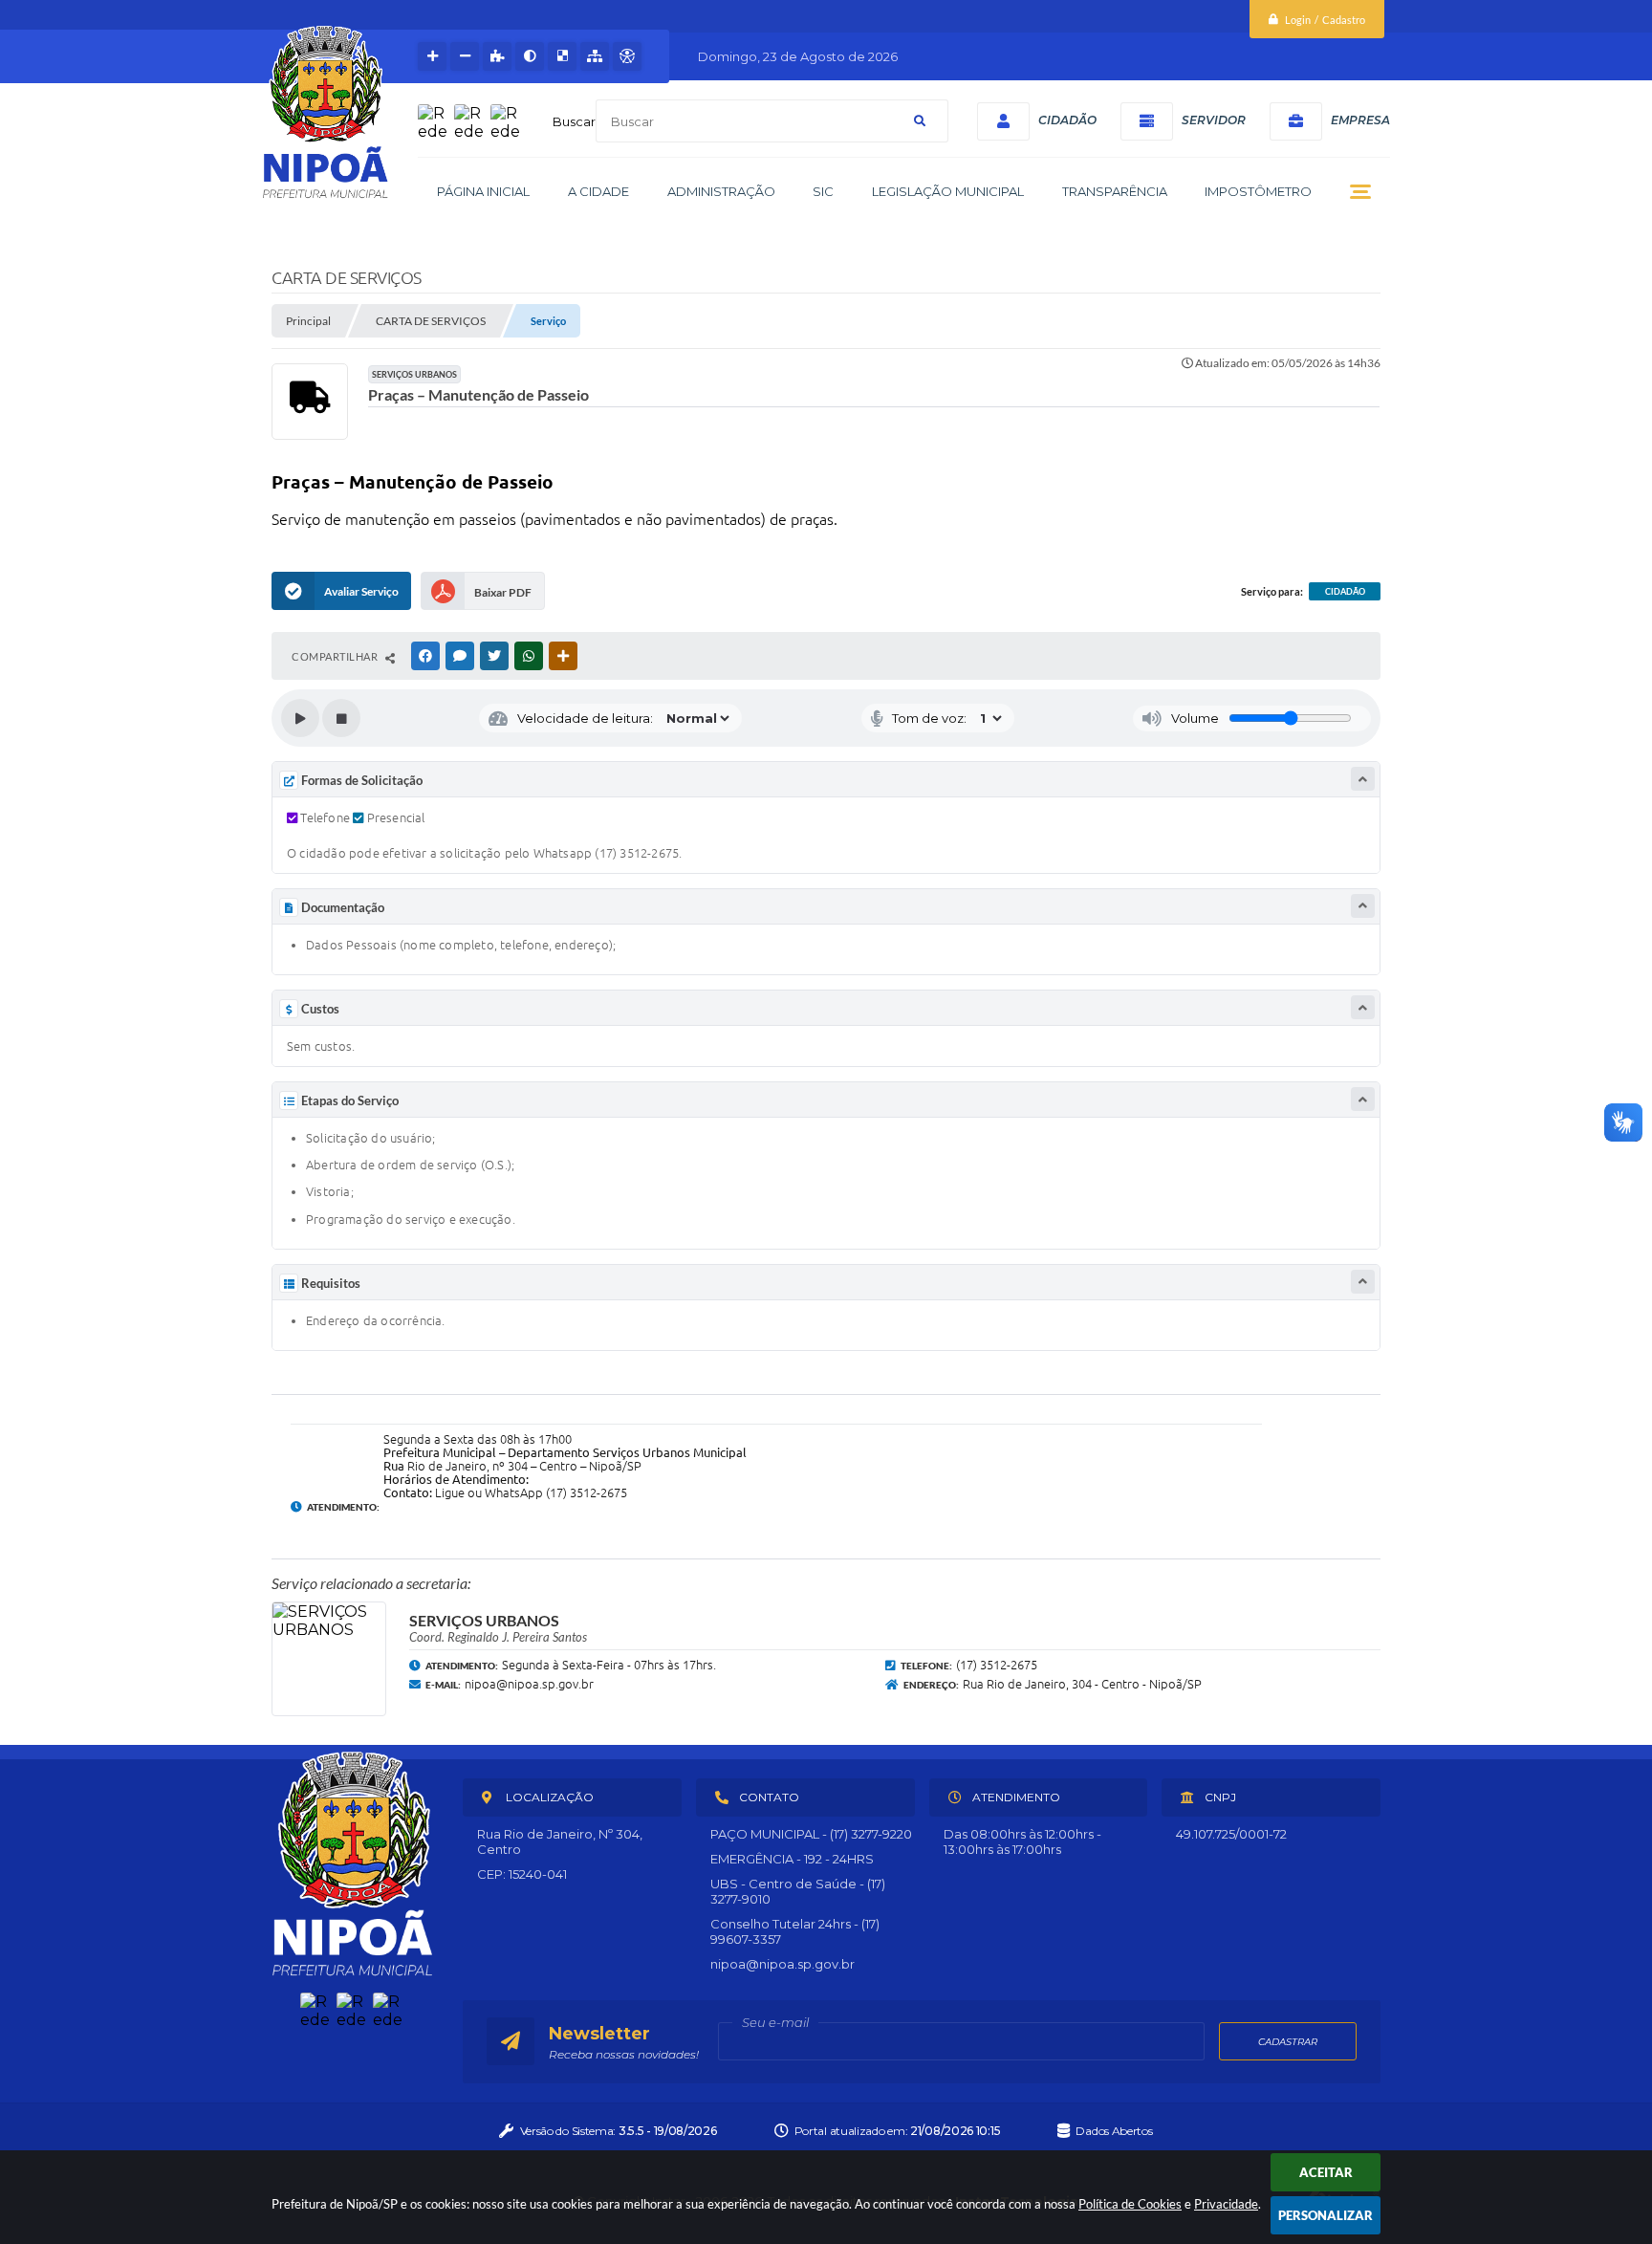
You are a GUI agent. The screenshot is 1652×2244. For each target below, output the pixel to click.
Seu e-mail (775, 2022)
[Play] (300, 718)
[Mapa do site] (595, 56)
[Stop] (341, 718)
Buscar (574, 121)
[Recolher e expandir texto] (1363, 779)
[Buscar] (920, 121)
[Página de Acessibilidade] (627, 56)
